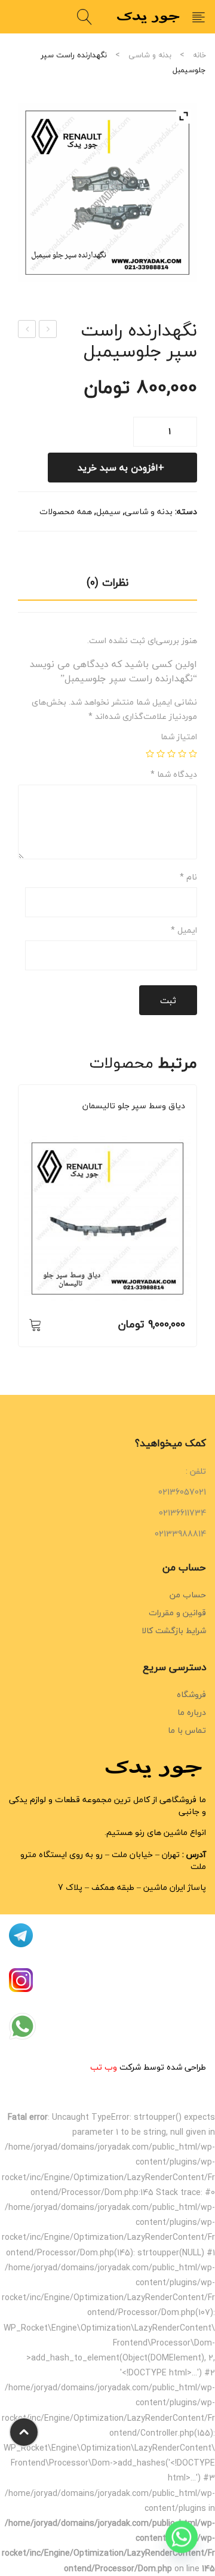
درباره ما (192, 1712)
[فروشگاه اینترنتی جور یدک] (149, 16)
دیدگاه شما (174, 774)
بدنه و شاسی (150, 55)
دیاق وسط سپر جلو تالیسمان (134, 1106)
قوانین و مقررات (177, 1613)
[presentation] (18, 1222)
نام (188, 877)
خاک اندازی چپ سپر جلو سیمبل (27, 330)
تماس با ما (187, 1730)
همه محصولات (66, 511)
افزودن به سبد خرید (118, 468)
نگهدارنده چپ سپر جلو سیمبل (47, 330)
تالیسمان (127, 1122)
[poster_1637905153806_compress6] (107, 192)
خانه (199, 55)
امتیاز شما (179, 737)
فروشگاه (191, 1694)
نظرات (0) (107, 582)
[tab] (107, 586)
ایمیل (184, 930)
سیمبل (108, 511)
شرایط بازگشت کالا (174, 1630)
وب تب (104, 2067)
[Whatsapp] (182, 2545)
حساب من (188, 1595)
